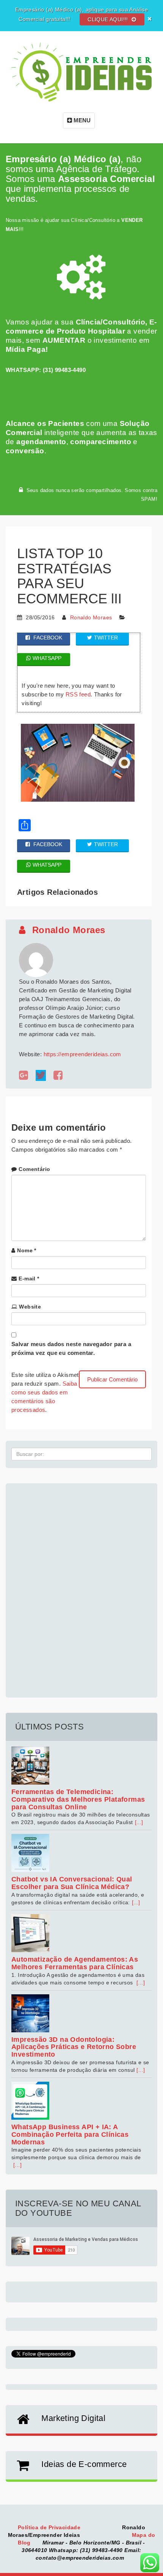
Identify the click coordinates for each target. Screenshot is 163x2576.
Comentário (34, 1169)
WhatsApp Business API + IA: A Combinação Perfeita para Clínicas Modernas (70, 2135)
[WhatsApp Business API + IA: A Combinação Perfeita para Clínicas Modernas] (81, 2101)
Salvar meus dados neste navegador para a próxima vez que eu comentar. (71, 1348)
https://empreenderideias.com (82, 1054)
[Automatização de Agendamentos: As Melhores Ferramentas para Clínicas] (81, 1933)
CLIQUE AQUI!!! (109, 19)
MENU (81, 120)
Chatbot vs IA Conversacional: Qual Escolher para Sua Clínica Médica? (72, 1883)
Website (30, 1307)
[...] (139, 1822)
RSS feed (78, 694)
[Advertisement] (81, 1586)
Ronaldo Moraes (91, 617)
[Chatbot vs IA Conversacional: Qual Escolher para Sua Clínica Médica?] (81, 1853)
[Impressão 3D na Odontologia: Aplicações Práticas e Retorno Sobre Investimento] (81, 2013)
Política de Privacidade (50, 2527)
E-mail (29, 1279)
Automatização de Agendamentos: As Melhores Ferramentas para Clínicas (75, 1963)
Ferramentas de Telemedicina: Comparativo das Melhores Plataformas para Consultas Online (78, 1799)
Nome (27, 1250)
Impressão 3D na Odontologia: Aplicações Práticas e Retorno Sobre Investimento (74, 2047)
